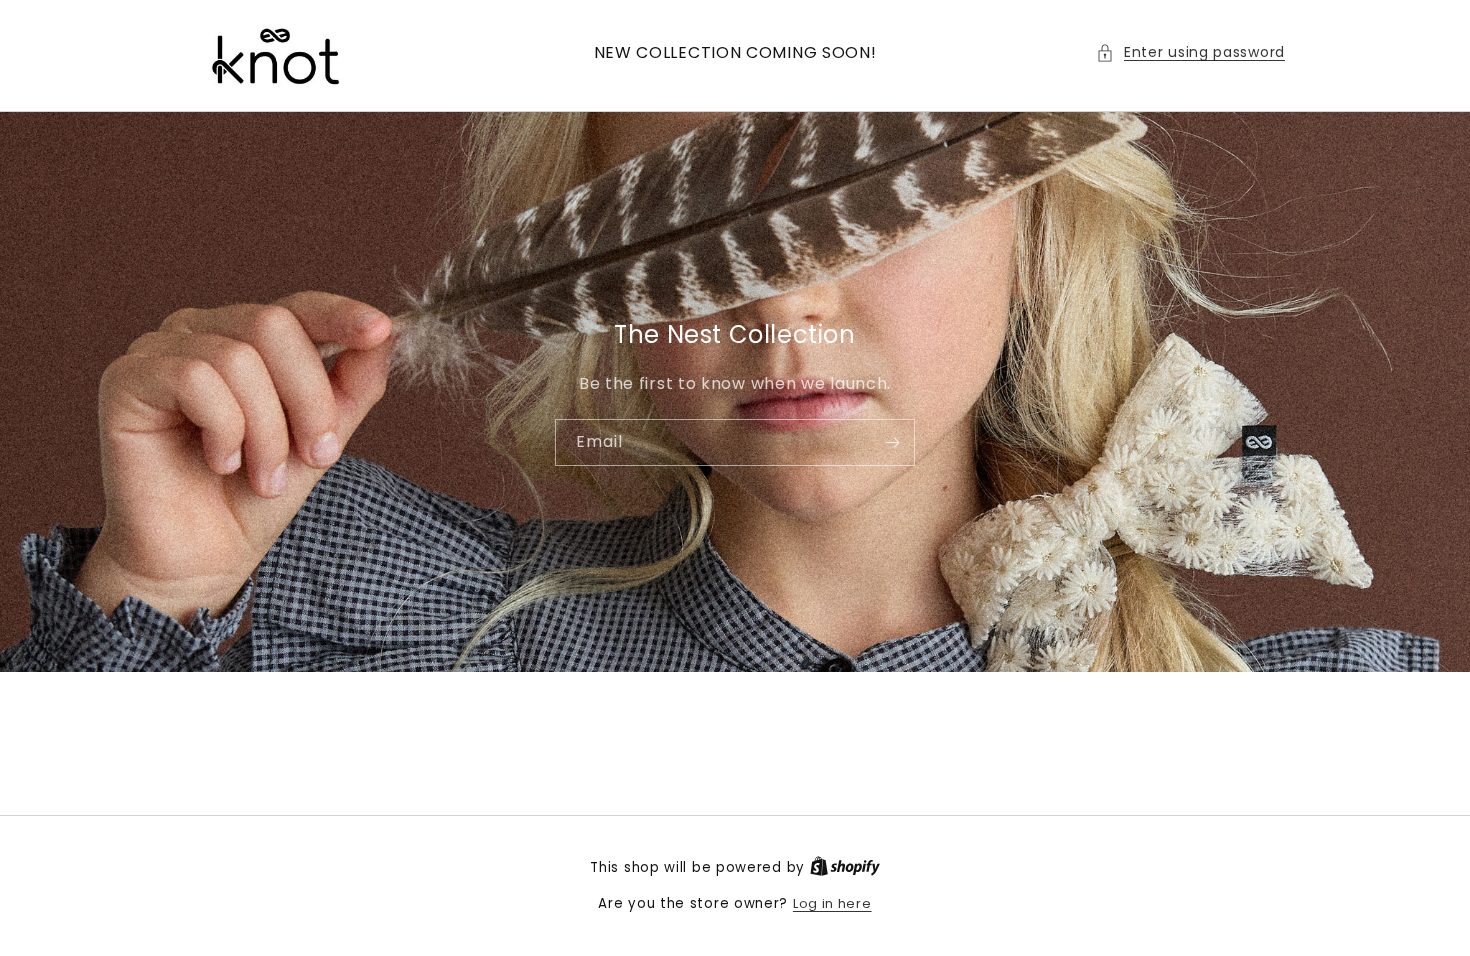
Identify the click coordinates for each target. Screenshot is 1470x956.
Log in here (832, 903)
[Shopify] (845, 867)
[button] (1190, 52)
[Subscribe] (892, 441)
